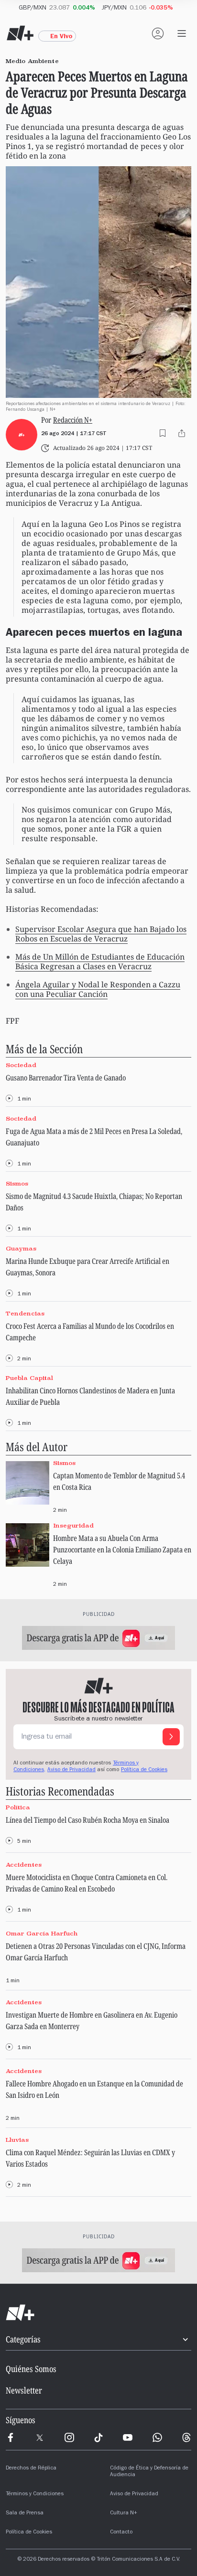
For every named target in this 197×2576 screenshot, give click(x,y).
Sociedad (21, 1065)
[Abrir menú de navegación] (182, 33)
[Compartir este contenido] (182, 433)
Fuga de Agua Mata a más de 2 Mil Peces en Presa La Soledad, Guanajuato (94, 1137)
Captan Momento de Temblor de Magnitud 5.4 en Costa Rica (119, 1481)
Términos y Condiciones (35, 2494)
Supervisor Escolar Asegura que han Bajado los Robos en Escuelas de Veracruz (101, 934)
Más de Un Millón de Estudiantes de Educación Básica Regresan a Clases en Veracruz (100, 962)
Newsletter (24, 2390)
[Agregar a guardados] (163, 433)
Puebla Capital (29, 1378)
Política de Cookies (144, 1770)
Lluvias (17, 2140)
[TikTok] (98, 2437)
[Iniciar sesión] (158, 33)
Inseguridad (73, 1525)
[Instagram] (69, 2437)
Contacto (121, 2533)
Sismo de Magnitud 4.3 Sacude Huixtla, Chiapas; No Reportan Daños (94, 1202)
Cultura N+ (124, 2513)
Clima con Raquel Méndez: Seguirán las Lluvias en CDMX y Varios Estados (90, 2158)
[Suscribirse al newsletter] (171, 1737)
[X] (40, 2437)
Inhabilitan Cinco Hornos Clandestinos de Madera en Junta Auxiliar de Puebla (90, 1396)
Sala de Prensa (25, 2513)
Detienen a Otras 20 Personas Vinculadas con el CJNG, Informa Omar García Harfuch (96, 1952)
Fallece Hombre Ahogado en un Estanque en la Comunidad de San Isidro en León (94, 2089)
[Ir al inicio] (98, 2313)
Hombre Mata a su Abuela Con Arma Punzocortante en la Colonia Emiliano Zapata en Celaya (122, 1550)
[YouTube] (128, 2437)
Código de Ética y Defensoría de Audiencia (149, 2472)
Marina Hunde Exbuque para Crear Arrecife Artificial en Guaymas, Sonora (88, 1267)
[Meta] (11, 2437)
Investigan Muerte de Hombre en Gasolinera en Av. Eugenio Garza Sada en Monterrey (92, 2020)
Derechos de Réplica (31, 2469)
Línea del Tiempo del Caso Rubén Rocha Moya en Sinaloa (88, 1820)
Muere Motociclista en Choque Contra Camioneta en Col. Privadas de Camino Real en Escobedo (87, 1883)
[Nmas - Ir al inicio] (20, 33)
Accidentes (24, 1865)
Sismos (17, 1183)
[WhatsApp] (157, 2437)
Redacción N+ (73, 420)
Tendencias (25, 1313)
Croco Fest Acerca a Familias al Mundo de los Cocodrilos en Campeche (90, 1332)
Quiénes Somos (31, 2369)
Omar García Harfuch (42, 1933)
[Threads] (186, 2437)
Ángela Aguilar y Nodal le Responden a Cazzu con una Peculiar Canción (98, 989)
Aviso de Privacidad (71, 1770)
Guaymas (21, 1248)
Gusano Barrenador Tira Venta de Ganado (66, 1078)
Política (18, 1808)
